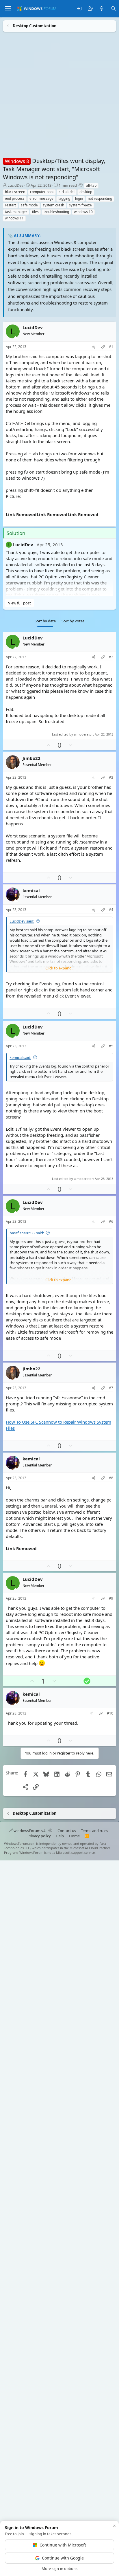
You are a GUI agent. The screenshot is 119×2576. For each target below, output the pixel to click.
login (79, 198)
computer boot (42, 192)
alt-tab (91, 185)
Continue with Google (63, 2558)
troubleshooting (56, 212)
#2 (111, 657)
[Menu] (8, 9)
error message (41, 198)
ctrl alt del (67, 192)
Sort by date (45, 621)
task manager (16, 212)
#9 (111, 1598)
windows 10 (83, 212)
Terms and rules (94, 1831)
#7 (111, 1388)
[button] (50, 1831)
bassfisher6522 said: (27, 1233)
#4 (111, 910)
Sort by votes (73, 621)
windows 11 (14, 218)
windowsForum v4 (29, 1831)
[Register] (91, 9)
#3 (111, 778)
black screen (15, 192)
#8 (111, 1478)
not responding (100, 198)
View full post (19, 603)
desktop (86, 192)
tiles (35, 212)
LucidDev (15, 185)
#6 (111, 1222)
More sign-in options (59, 2568)
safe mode (29, 205)
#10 (110, 1713)
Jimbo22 (31, 758)
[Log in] (79, 9)
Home (74, 1836)
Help (60, 1836)
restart (10, 205)
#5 (111, 1046)
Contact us (67, 1831)
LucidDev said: (22, 921)
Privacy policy (39, 1836)
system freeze (80, 205)
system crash (53, 205)
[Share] (94, 347)
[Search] (113, 9)
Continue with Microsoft (63, 2545)
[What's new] (102, 9)
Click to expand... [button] (60, 968)
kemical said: (20, 1057)
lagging (64, 198)
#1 (111, 347)
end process (15, 198)
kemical (31, 891)
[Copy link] (103, 347)
